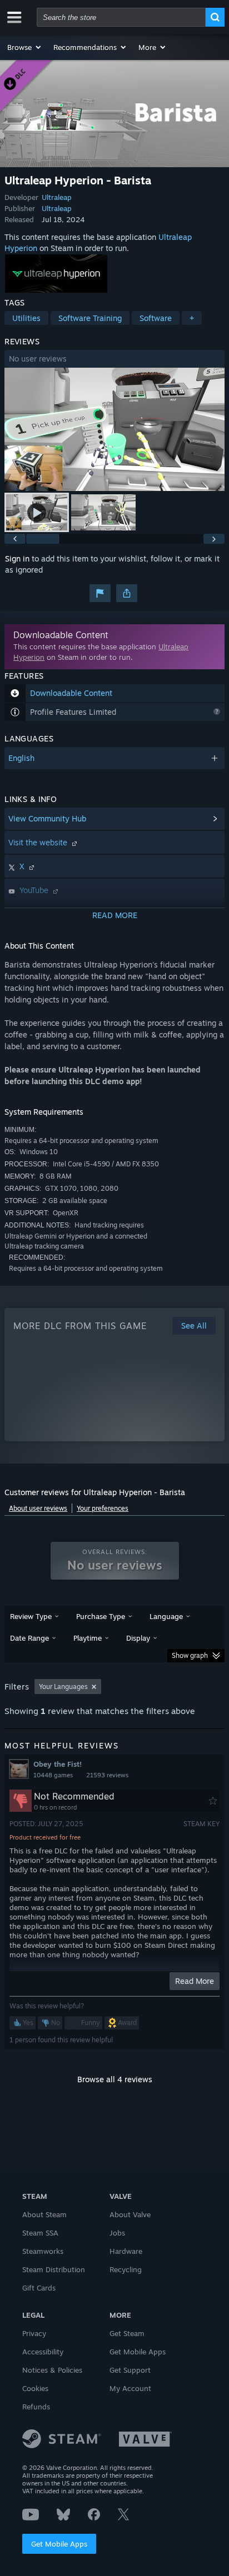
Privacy (34, 2333)
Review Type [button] (31, 1616)
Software (156, 318)
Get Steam (127, 2333)
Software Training (90, 318)
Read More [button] (195, 1981)
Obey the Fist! (58, 1764)
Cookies (35, 2388)
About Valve (130, 2214)
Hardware (126, 2251)
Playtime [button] (88, 1638)
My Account (130, 2388)
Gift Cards (39, 2288)
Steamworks (43, 2251)
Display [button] (138, 1638)
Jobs (117, 2233)
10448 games (53, 1775)
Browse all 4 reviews (115, 2079)
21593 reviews (107, 1775)
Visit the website (39, 842)
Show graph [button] (190, 1655)
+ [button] (192, 318)
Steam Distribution (54, 2269)
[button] (25, 47)
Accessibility (43, 2352)
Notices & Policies (52, 2370)
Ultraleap (57, 197)
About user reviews (38, 1508)
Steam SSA (40, 2233)
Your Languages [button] (63, 1687)
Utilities (26, 318)
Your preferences (103, 1508)
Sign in (17, 558)
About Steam (44, 2214)
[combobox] (121, 17)
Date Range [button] (29, 1638)
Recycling (126, 2269)
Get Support (130, 2370)
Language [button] (166, 1616)
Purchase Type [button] (101, 1616)
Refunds (36, 2407)
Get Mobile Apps (59, 2544)
